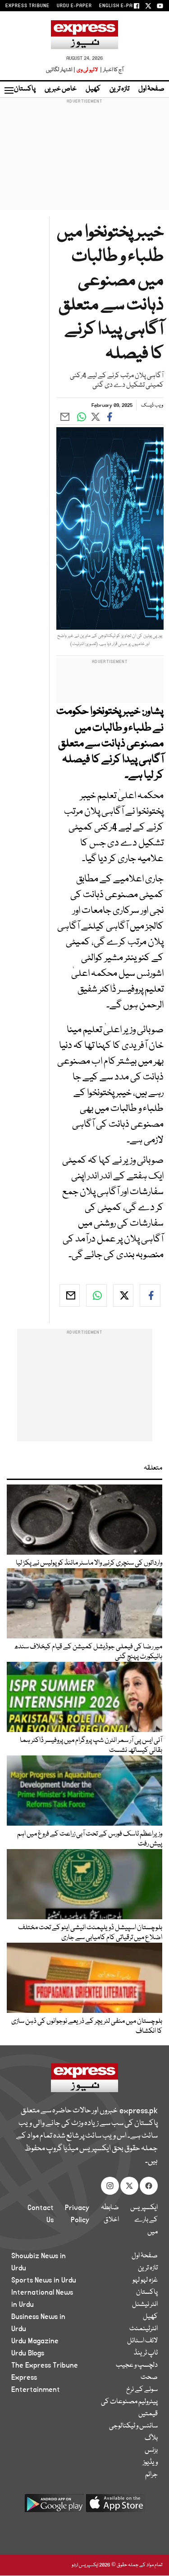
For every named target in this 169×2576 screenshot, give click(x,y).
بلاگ (151, 2438)
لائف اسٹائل (142, 2341)
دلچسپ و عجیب (137, 2365)
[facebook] (150, 1295)
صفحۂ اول (151, 89)
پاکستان (25, 89)
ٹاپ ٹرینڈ (146, 2353)
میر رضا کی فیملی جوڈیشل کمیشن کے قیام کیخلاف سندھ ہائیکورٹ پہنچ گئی (88, 1652)
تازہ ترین (119, 89)
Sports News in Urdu (44, 2280)
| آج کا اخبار (111, 70)
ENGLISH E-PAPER (121, 6)
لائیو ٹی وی (87, 70)
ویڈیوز (150, 2463)
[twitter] (123, 1295)
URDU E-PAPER (74, 6)
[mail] (70, 1295)
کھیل (93, 89)
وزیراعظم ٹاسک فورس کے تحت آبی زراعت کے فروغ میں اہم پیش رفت (90, 1839)
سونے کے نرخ (142, 2390)
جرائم (151, 2475)
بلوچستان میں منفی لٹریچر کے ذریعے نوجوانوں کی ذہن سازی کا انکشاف (87, 2026)
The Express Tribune (45, 2365)
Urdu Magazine (35, 2341)
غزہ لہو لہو (145, 2280)
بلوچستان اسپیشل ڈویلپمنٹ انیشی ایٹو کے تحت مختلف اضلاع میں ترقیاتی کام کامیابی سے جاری (90, 1933)
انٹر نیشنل (145, 2305)
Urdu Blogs (28, 2353)
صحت (149, 2377)
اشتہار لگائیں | (61, 70)
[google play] (54, 2506)
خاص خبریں (61, 89)
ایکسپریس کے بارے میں (144, 2220)
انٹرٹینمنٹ (144, 2329)
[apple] (115, 2506)
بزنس (151, 2450)
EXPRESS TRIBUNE (27, 6)
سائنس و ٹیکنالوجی (133, 2426)
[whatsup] (96, 1295)
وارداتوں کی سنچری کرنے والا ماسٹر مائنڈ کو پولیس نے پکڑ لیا (89, 1563)
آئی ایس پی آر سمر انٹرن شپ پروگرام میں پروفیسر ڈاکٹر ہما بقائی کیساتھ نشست (91, 1746)
